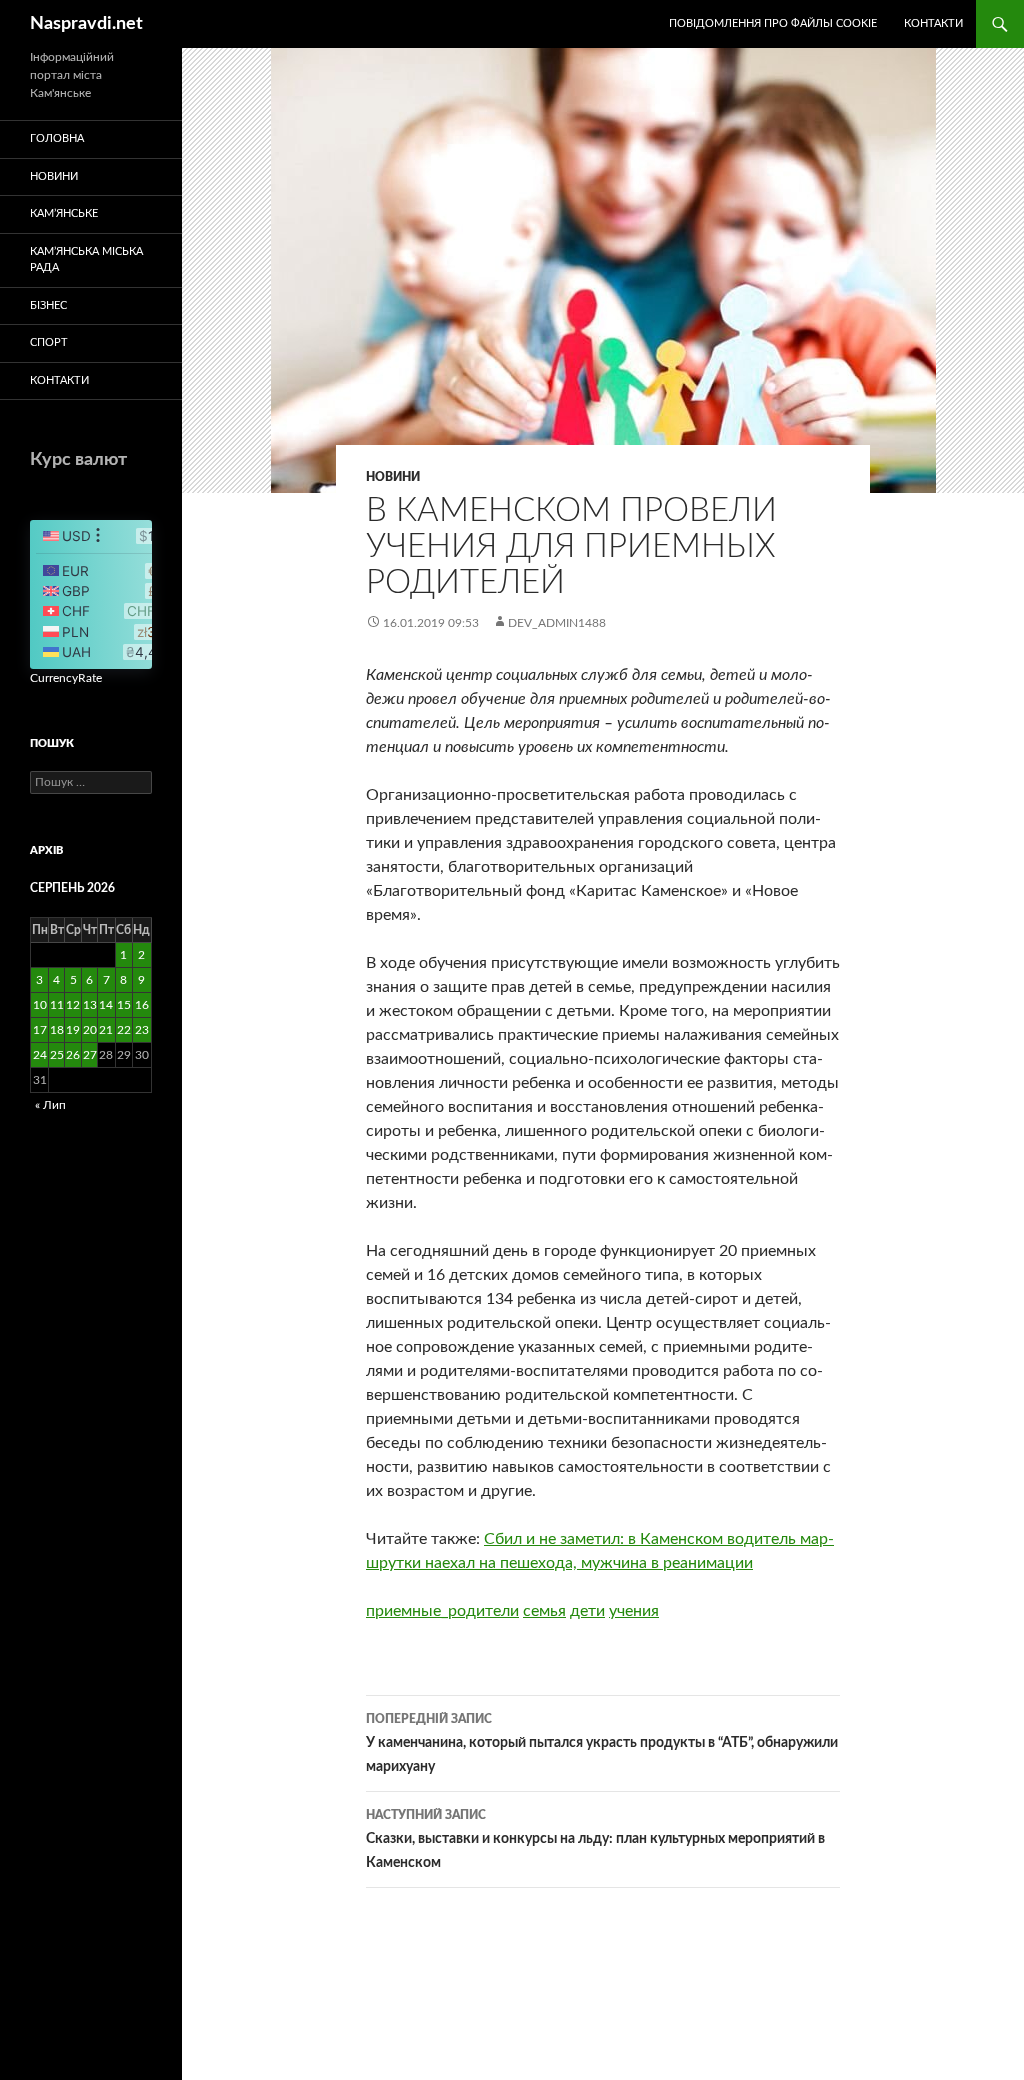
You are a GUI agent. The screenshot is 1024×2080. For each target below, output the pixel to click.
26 (73, 1055)
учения (634, 1611)
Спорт (49, 342)
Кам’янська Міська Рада (86, 260)
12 (73, 1005)
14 (106, 1005)
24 (40, 1055)
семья (544, 1611)
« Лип (50, 1105)
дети (587, 1611)
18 (57, 1030)
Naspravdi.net (86, 24)
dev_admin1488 (557, 623)
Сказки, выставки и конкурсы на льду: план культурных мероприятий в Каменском (595, 1839)
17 (40, 1030)
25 (57, 1055)
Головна (57, 138)
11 (57, 1005)
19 (73, 1030)
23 (142, 1030)
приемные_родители (442, 1611)
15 (124, 1005)
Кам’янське (64, 213)
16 (142, 1005)
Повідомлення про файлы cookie (773, 23)
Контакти (933, 23)
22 (124, 1030)
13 (90, 1005)
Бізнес (48, 305)
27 (90, 1055)
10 (40, 1005)
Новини (393, 477)
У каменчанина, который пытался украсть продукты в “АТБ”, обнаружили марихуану (602, 1743)
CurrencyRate (66, 678)
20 (90, 1030)
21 (106, 1030)
